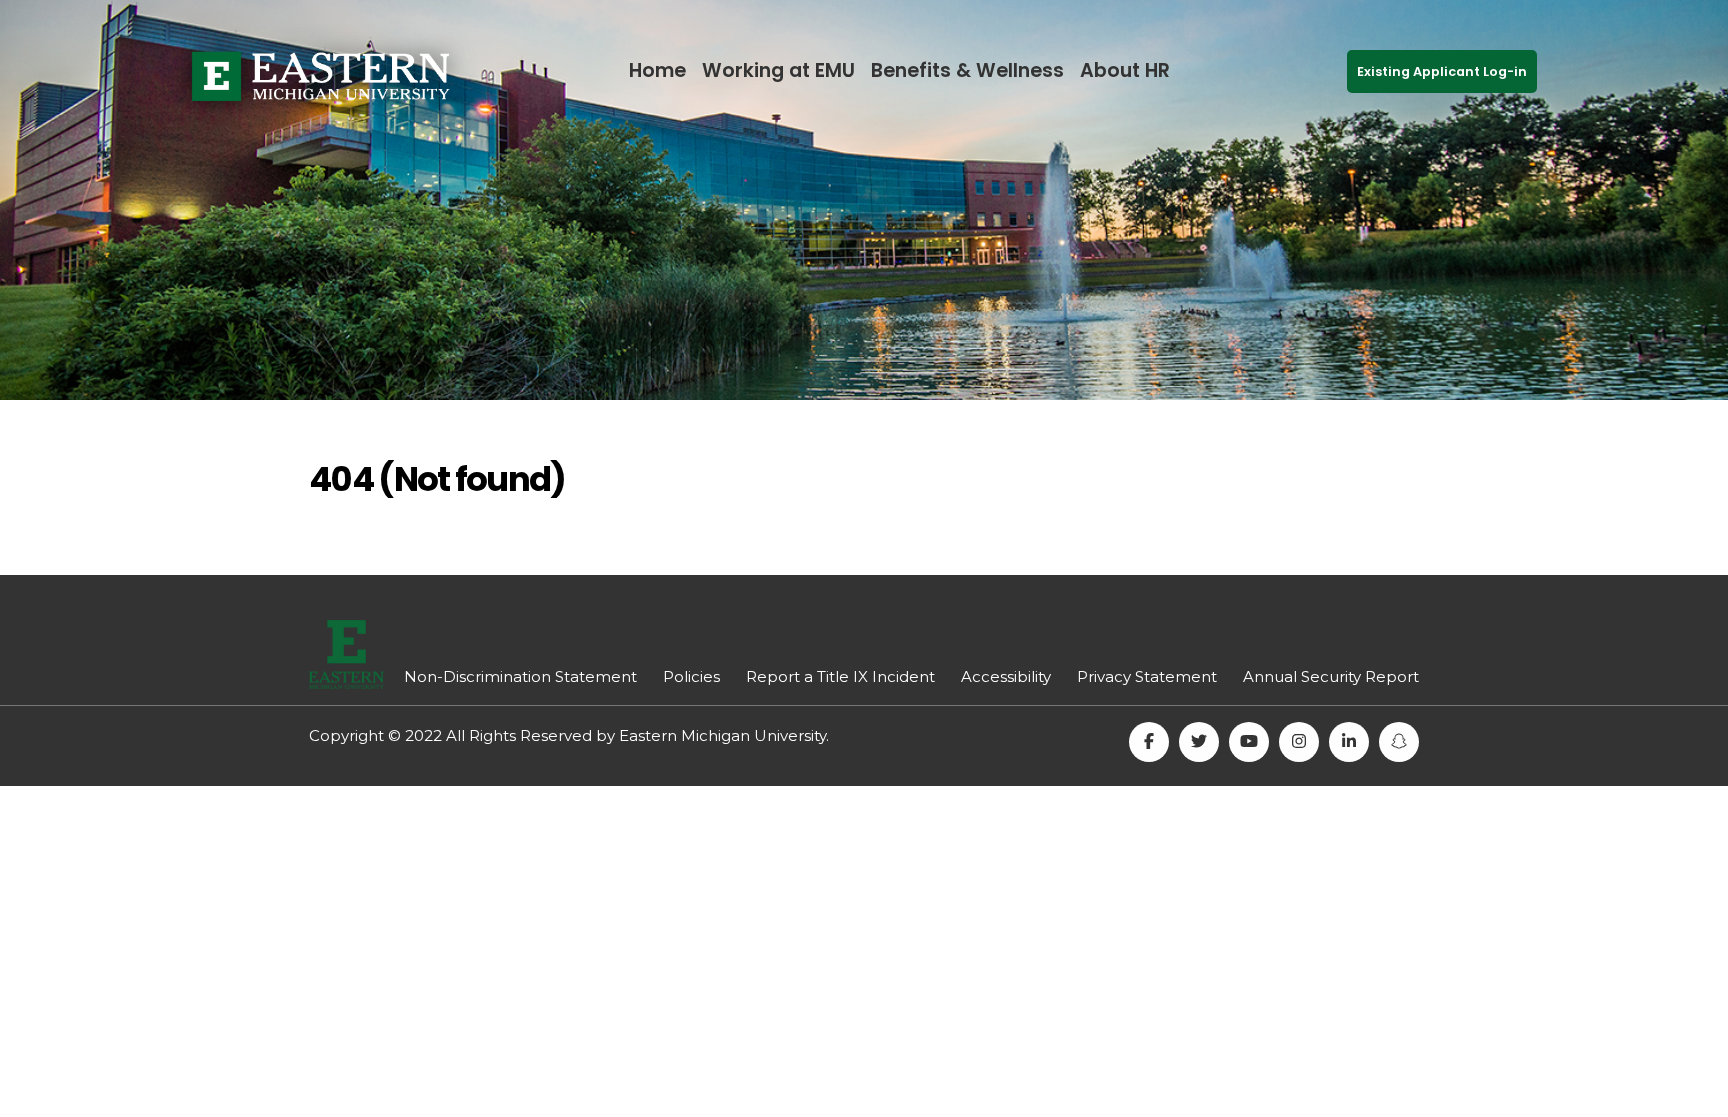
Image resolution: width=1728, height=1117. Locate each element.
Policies (691, 676)
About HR (1125, 70)
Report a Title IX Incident (840, 676)
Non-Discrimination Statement (520, 676)
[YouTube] (1249, 742)
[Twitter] (1199, 742)
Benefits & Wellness (967, 70)
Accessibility (1006, 676)
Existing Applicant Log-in (1442, 71)
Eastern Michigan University (722, 735)
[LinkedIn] (1349, 742)
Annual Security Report (1331, 676)
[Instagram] (1299, 742)
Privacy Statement (1147, 676)
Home (657, 70)
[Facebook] (1149, 742)
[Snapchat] (1399, 742)
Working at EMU (778, 70)
